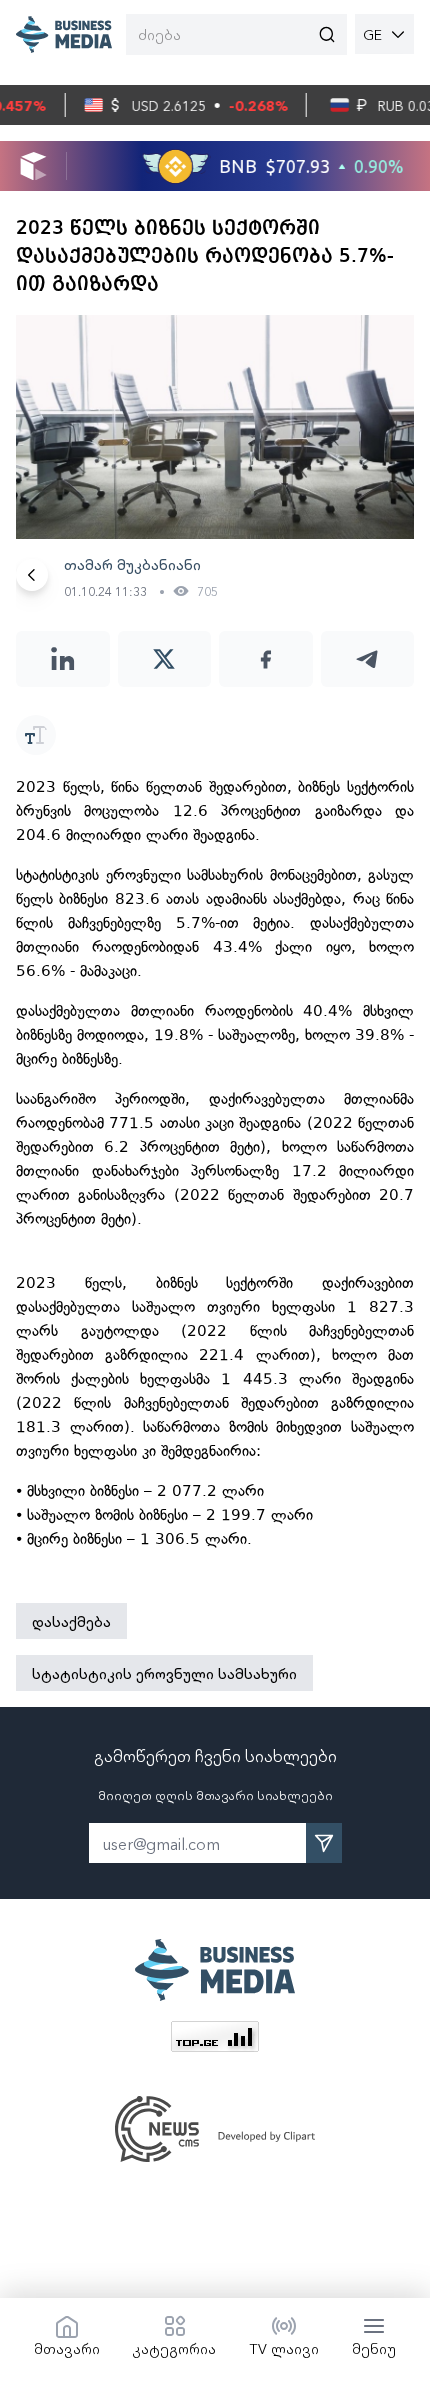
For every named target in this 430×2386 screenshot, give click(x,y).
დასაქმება (71, 1621)
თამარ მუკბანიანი (132, 564)
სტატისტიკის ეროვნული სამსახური (164, 1673)
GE (372, 34)
